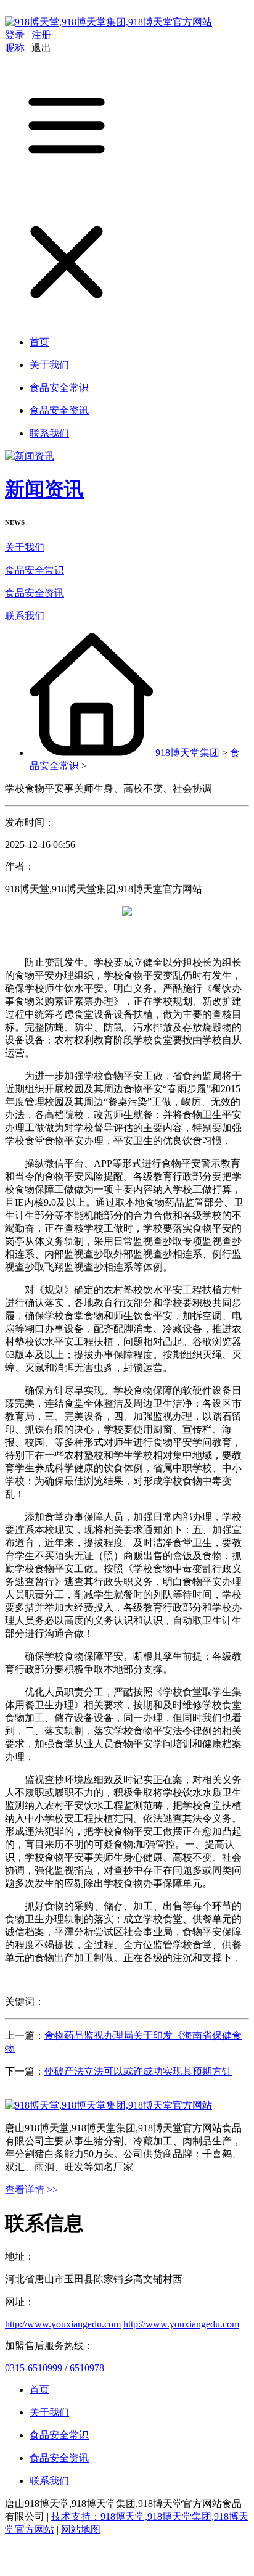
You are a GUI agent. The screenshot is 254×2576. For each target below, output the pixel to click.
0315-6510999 (34, 2368)
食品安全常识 (35, 570)
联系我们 (25, 616)
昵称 (15, 48)
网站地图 (81, 2529)
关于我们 (25, 547)
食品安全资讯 (35, 593)
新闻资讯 (44, 489)
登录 (16, 35)
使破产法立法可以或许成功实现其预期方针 (138, 2071)
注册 (41, 35)
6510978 (87, 2368)
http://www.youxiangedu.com (63, 2324)
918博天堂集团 (187, 753)
